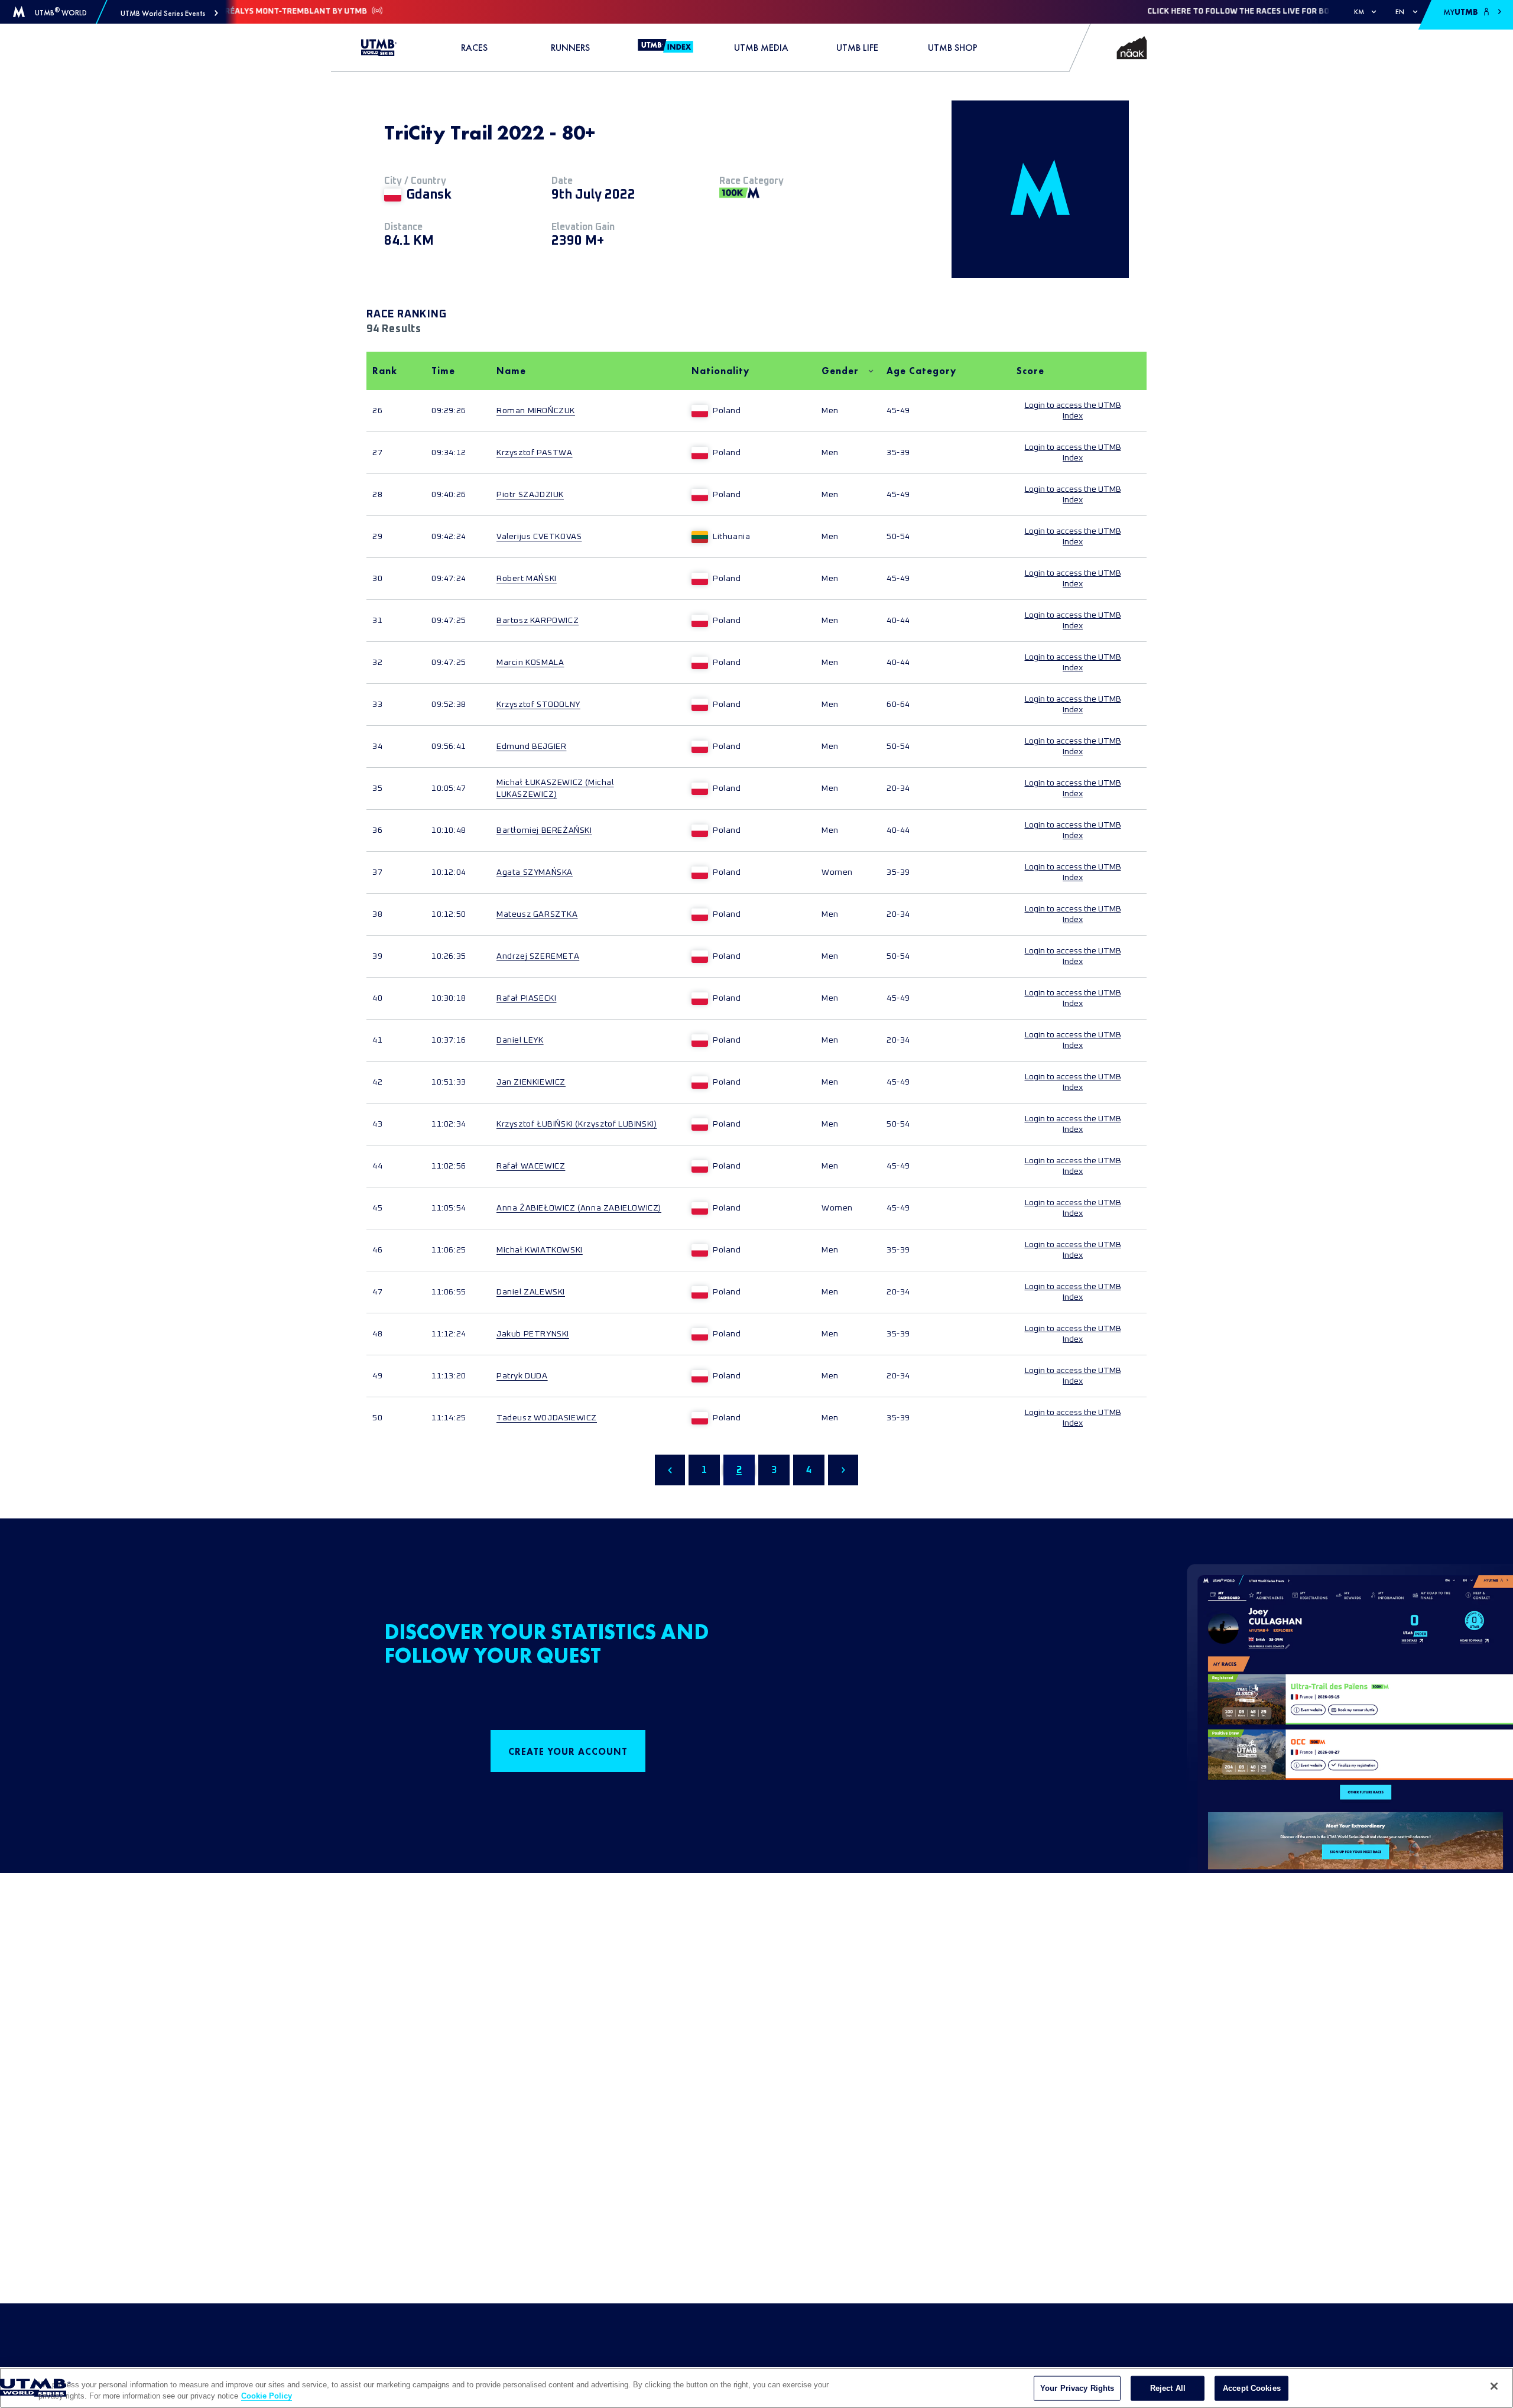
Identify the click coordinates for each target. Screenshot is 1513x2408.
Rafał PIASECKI (526, 998)
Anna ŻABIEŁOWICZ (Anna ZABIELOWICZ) (579, 1208)
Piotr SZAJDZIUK (530, 495)
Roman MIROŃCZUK (536, 411)
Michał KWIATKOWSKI (540, 1250)
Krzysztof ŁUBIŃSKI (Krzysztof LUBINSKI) (577, 1124)
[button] (169, 13)
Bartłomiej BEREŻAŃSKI (544, 830)
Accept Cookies (1252, 2388)
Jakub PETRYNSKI (533, 1334)
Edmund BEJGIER (531, 747)
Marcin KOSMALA (530, 663)
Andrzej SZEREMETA (538, 956)
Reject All (1168, 2388)
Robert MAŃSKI (527, 579)
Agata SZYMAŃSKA (535, 872)
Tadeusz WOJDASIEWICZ (547, 1418)
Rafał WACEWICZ (531, 1166)
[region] (756, 2388)
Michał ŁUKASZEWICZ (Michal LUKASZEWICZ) (555, 788)
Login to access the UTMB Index (1073, 411)
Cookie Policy (267, 2396)
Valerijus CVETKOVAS (539, 537)
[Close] (1494, 2386)
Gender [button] (840, 371)
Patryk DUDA (522, 1376)
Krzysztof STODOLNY (538, 705)
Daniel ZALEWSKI (531, 1292)
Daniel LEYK (520, 1040)
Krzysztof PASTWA (535, 453)
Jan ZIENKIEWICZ (531, 1082)
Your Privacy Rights (1077, 2388)
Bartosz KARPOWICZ (538, 621)
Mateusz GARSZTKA (537, 914)
